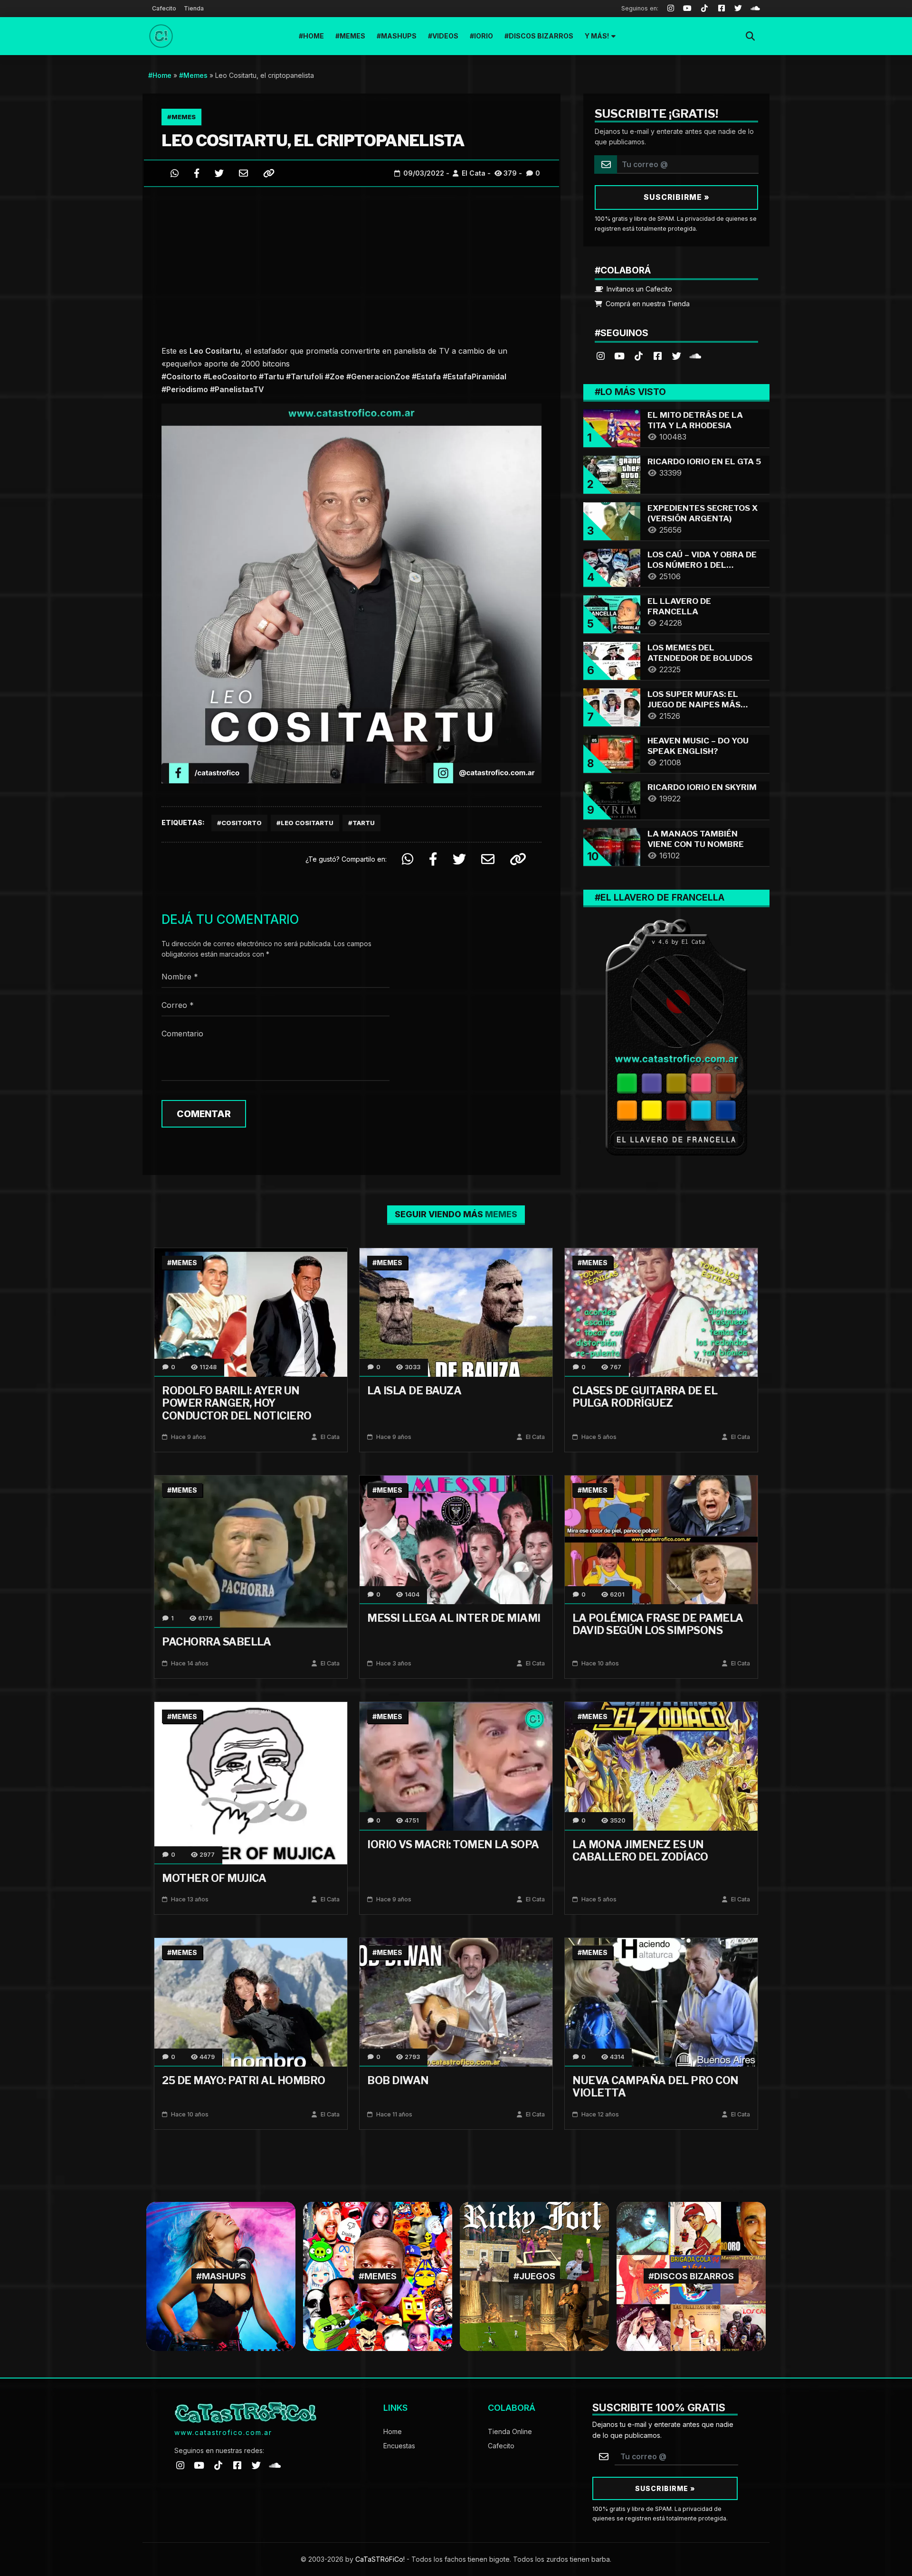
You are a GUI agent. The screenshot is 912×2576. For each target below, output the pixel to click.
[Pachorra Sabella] (251, 1551)
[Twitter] (739, 9)
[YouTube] (688, 9)
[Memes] (378, 2276)
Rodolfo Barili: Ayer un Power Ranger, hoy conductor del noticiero (237, 1403)
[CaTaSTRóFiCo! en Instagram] (600, 355)
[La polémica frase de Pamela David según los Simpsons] (661, 1539)
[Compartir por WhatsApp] (175, 173)
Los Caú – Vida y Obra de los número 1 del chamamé (702, 565)
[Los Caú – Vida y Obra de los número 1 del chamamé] (612, 567)
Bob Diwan (398, 2080)
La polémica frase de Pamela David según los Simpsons (658, 1624)
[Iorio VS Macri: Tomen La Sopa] (456, 1765)
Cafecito (164, 8)
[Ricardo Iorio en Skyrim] (612, 799)
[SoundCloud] (755, 9)
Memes (352, 36)
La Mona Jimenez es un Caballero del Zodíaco (640, 1851)
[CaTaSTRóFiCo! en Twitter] (676, 355)
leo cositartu (307, 823)
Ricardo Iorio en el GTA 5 (704, 461)
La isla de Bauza (414, 1391)
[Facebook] (722, 9)
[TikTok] (704, 9)
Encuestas (399, 2446)
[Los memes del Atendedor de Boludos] (612, 660)
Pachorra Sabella (216, 1642)
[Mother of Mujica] (251, 1782)
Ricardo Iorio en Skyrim (702, 787)
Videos (445, 36)
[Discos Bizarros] (691, 2276)
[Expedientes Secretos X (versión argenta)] (612, 520)
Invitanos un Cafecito (638, 289)
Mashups (399, 36)
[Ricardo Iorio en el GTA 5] (612, 474)
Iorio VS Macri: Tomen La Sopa (453, 1844)
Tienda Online (510, 2431)
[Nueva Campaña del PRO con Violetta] (661, 2001)
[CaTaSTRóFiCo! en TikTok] (638, 355)
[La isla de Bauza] (456, 1312)
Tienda (194, 8)
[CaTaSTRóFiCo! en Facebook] (657, 355)
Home (313, 36)
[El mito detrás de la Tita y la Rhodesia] (612, 427)
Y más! (597, 36)
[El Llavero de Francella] (612, 613)
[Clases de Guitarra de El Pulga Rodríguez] (661, 1312)
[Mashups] (221, 2276)
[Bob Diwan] (456, 2001)
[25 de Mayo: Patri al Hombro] (251, 2001)
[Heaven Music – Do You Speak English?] (612, 753)
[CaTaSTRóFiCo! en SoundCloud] (695, 355)
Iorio (484, 36)
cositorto (242, 823)
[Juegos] (534, 2276)
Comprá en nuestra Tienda (647, 304)
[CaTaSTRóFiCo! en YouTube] (619, 355)
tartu (364, 823)
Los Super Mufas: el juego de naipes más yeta (694, 705)
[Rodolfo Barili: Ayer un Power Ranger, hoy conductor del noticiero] (251, 1312)
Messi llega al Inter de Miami (454, 1618)
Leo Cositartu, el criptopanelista (313, 140)
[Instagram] (671, 9)
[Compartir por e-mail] (243, 173)
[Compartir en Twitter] (219, 173)
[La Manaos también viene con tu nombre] (612, 846)
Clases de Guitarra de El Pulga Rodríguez (645, 1397)
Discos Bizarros (541, 36)
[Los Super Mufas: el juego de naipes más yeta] (612, 706)
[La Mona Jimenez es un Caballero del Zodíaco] (661, 1765)
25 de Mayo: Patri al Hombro (244, 2080)
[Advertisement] (351, 263)
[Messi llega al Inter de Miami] (456, 1539)
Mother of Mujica (214, 1878)
